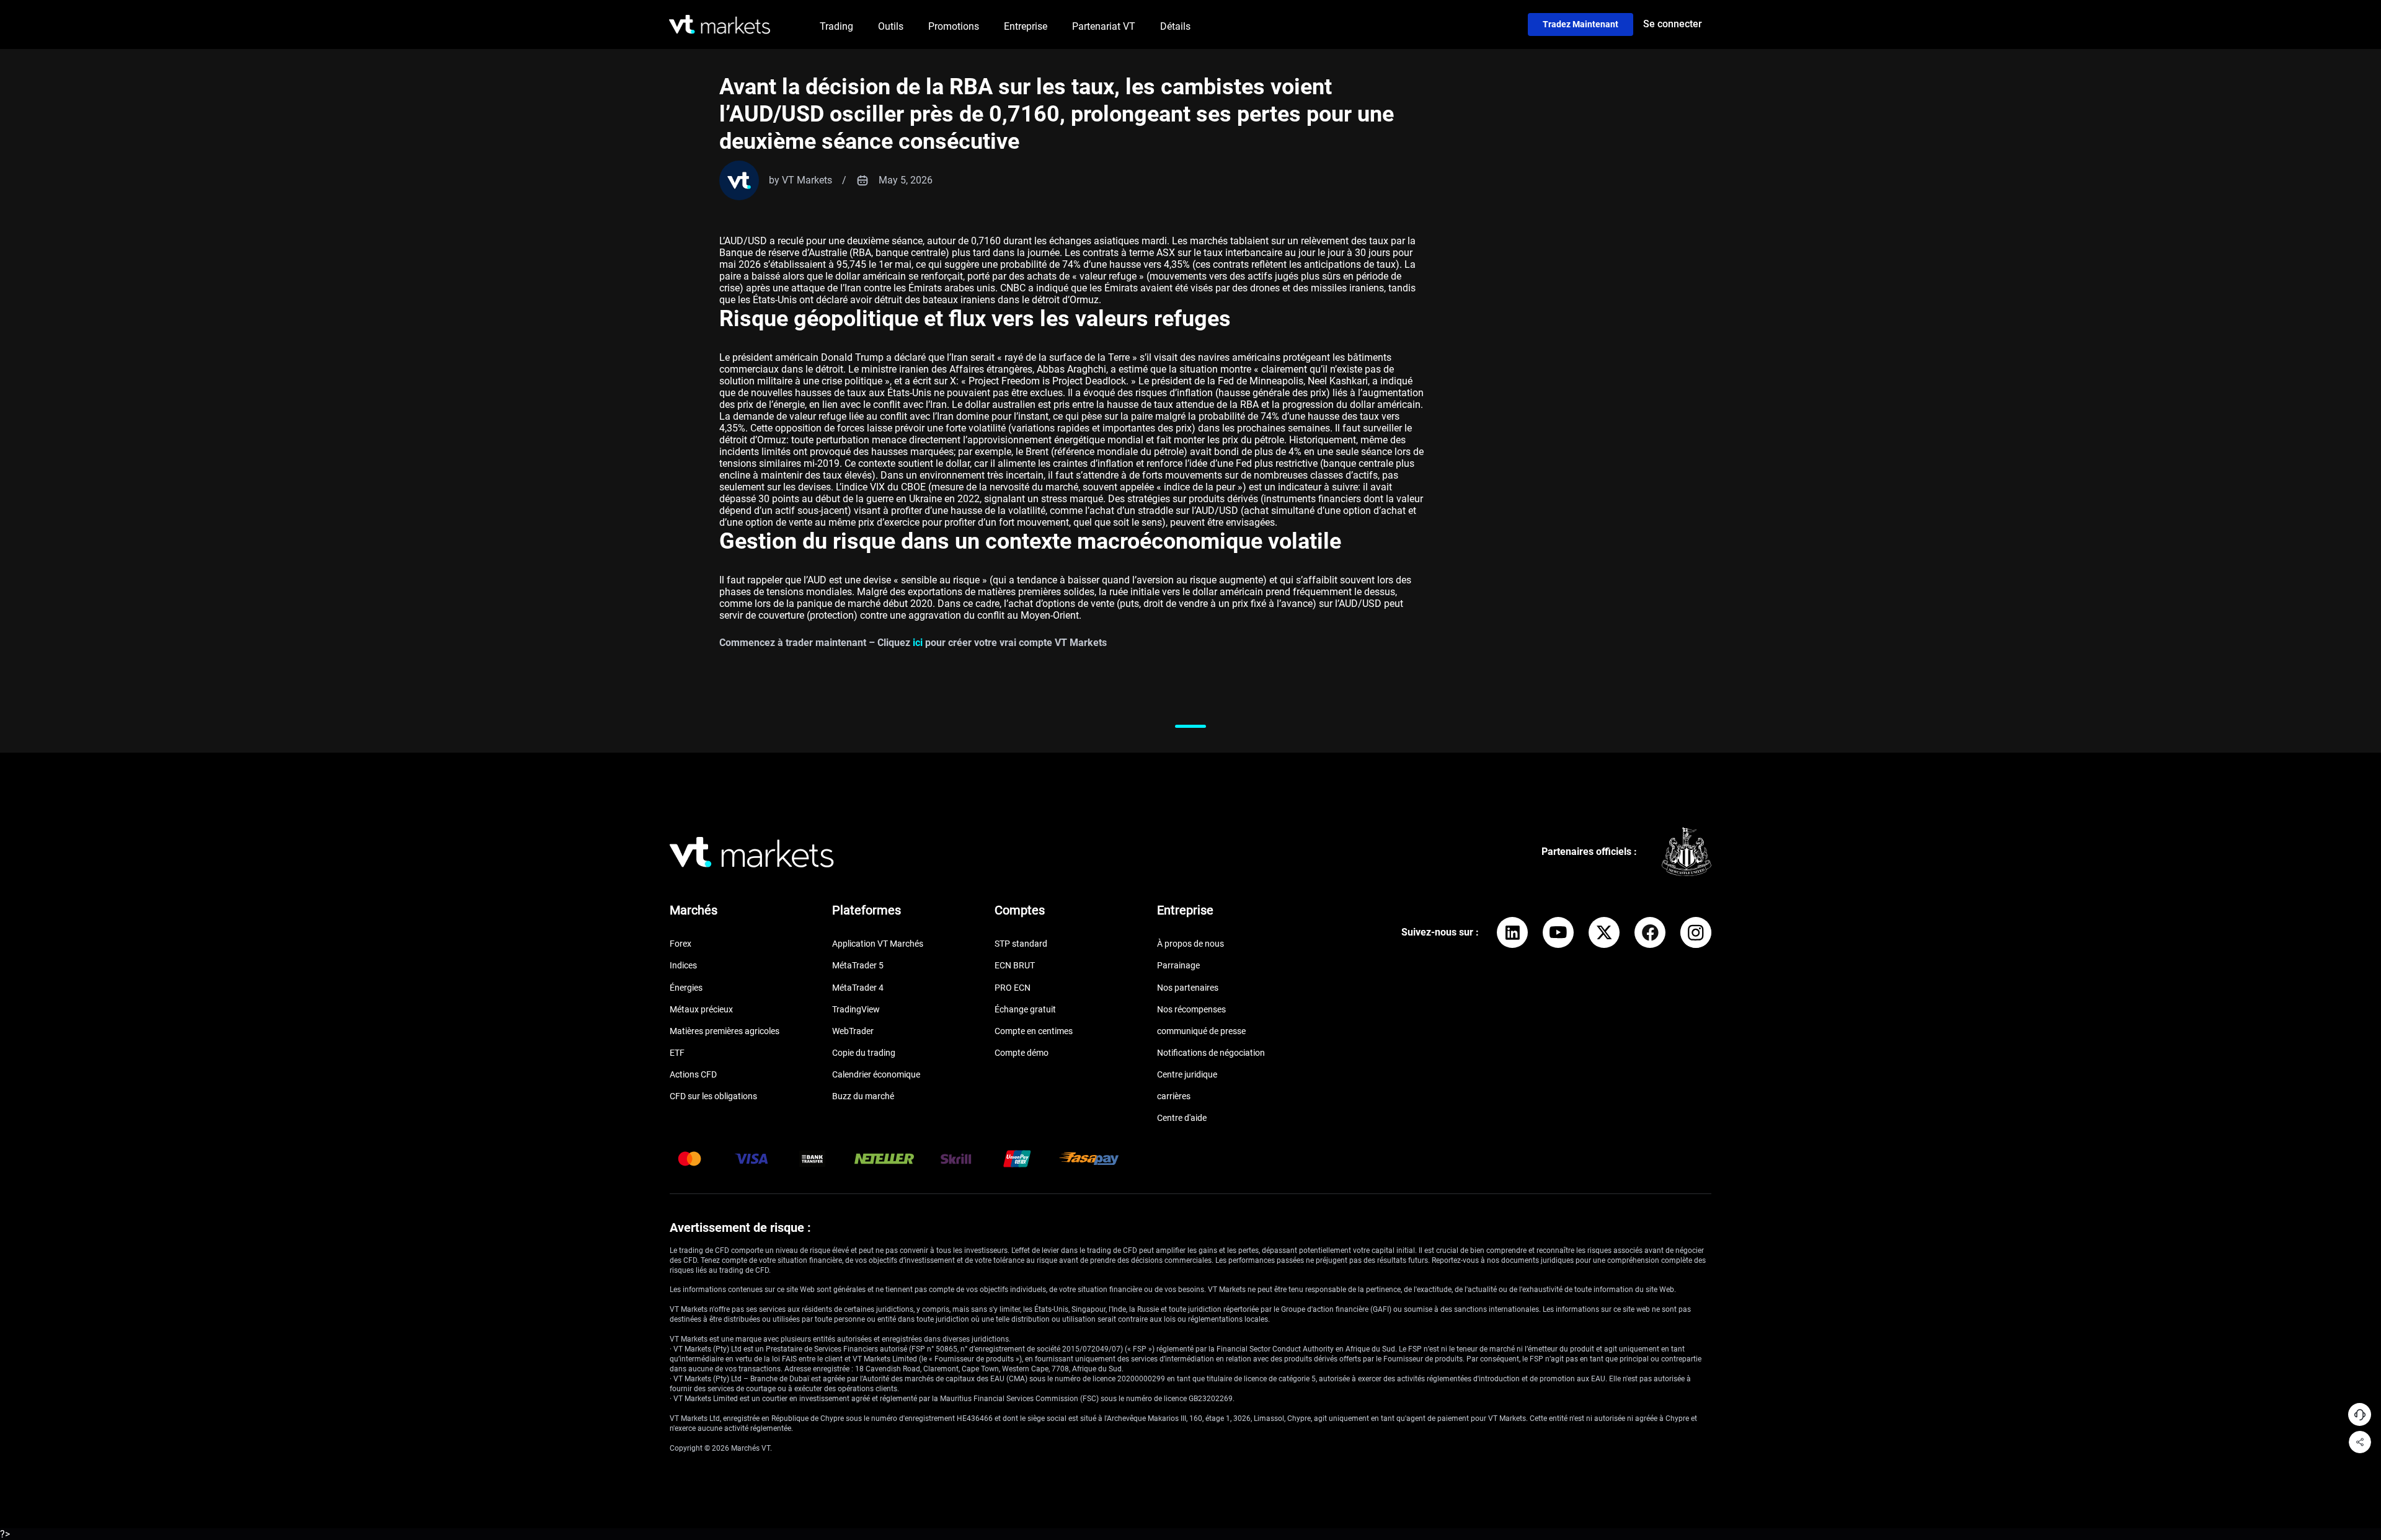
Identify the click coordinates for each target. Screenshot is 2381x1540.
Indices (683, 965)
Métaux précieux (701, 1009)
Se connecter (1673, 24)
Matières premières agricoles (725, 1031)
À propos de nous (1190, 944)
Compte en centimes (1034, 1031)
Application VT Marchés (878, 944)
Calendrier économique (876, 1074)
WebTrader (853, 1031)
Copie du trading (864, 1053)
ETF (677, 1053)
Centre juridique (1187, 1074)
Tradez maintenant (1581, 24)
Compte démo (1022, 1053)
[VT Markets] (720, 24)
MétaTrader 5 (858, 965)
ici (918, 643)
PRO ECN (1013, 988)
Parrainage (1178, 965)
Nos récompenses (1191, 1009)
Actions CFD (693, 1074)
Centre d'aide (1182, 1118)
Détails (1175, 26)
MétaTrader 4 (858, 988)
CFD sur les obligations (713, 1096)
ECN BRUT (1015, 965)
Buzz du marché (863, 1096)
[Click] (1512, 932)
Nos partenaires (1188, 988)
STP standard (1021, 944)
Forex (681, 944)
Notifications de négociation (1211, 1053)
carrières (1174, 1096)
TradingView (856, 1009)
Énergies (686, 988)
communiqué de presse (1201, 1031)
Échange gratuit (1025, 1009)
